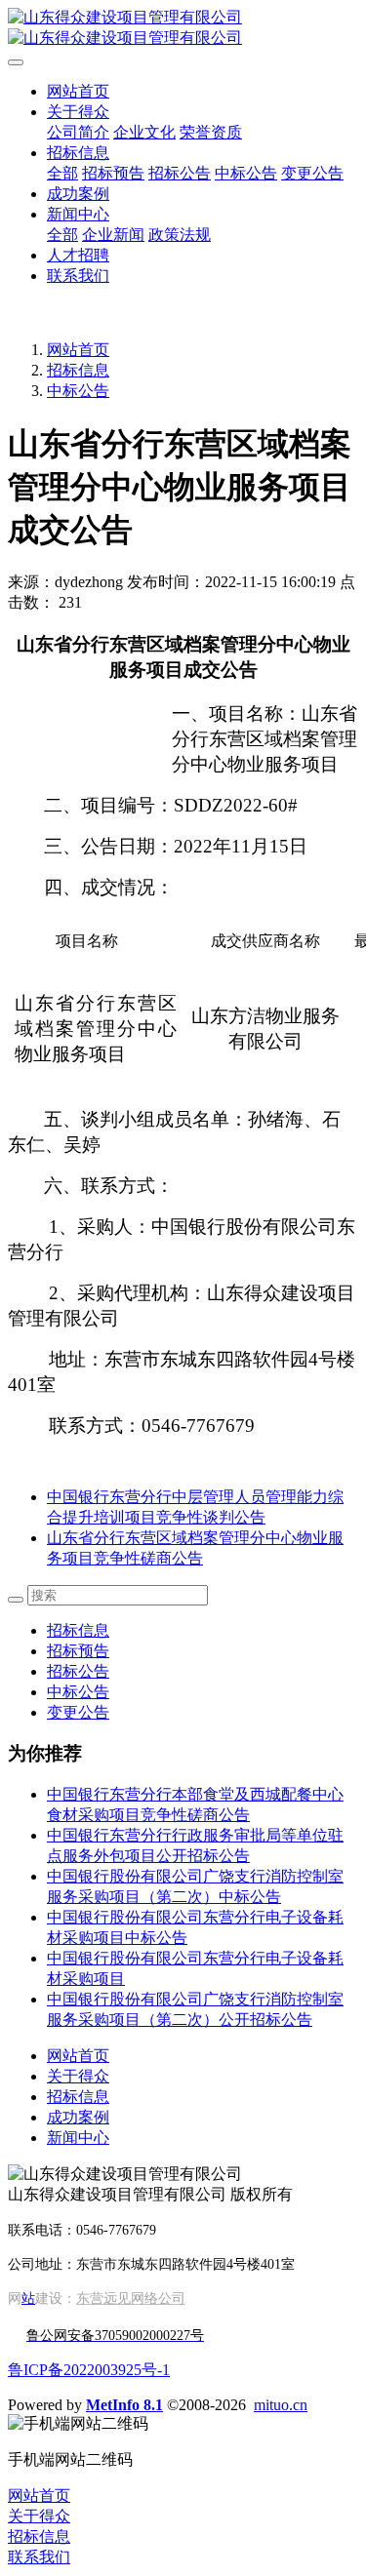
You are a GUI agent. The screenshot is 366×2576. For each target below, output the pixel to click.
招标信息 (78, 370)
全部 (62, 173)
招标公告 (78, 1671)
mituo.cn (281, 2405)
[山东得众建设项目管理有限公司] (183, 28)
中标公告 (78, 391)
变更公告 (78, 1712)
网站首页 (78, 91)
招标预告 (78, 1651)
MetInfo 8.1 (124, 2405)
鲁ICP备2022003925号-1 (89, 2370)
